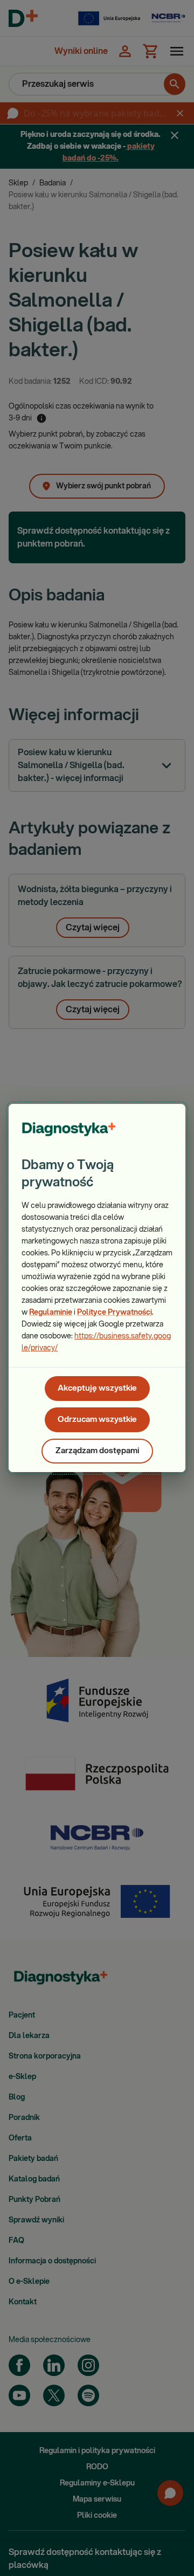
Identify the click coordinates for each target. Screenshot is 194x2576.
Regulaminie (51, 1313)
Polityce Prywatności (115, 1313)
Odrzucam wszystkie (97, 1420)
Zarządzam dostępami (97, 1451)
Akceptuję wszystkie (97, 1388)
